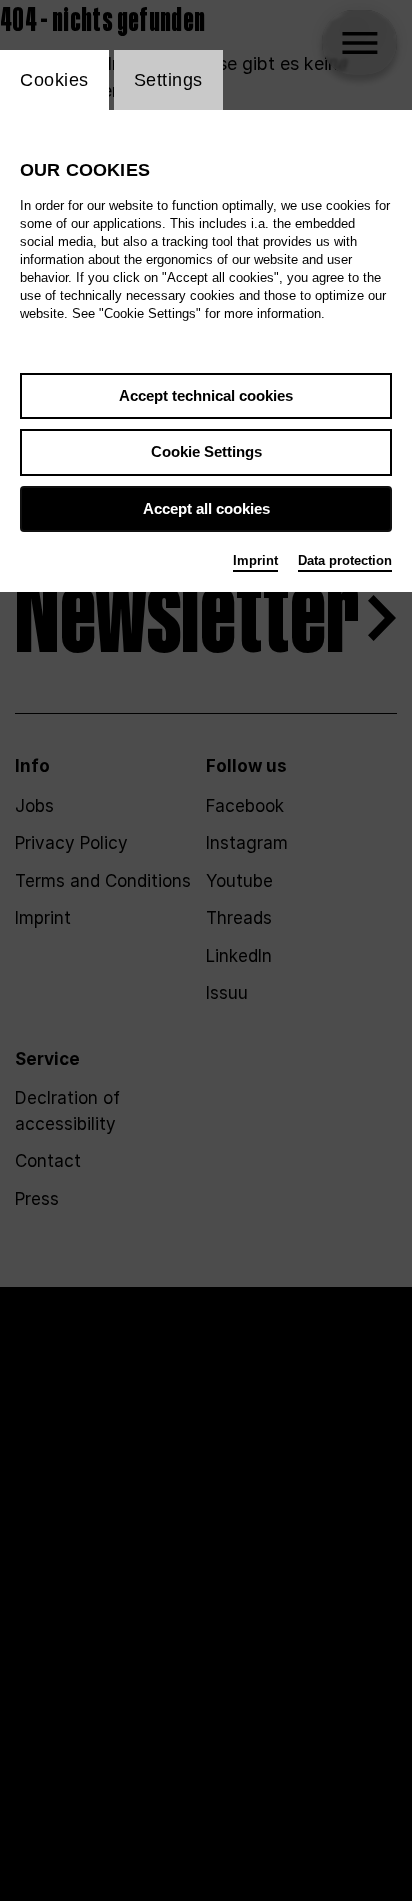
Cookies (54, 80)
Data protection (345, 560)
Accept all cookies (206, 508)
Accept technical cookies (206, 395)
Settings (168, 80)
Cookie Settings (206, 451)
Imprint (255, 560)
